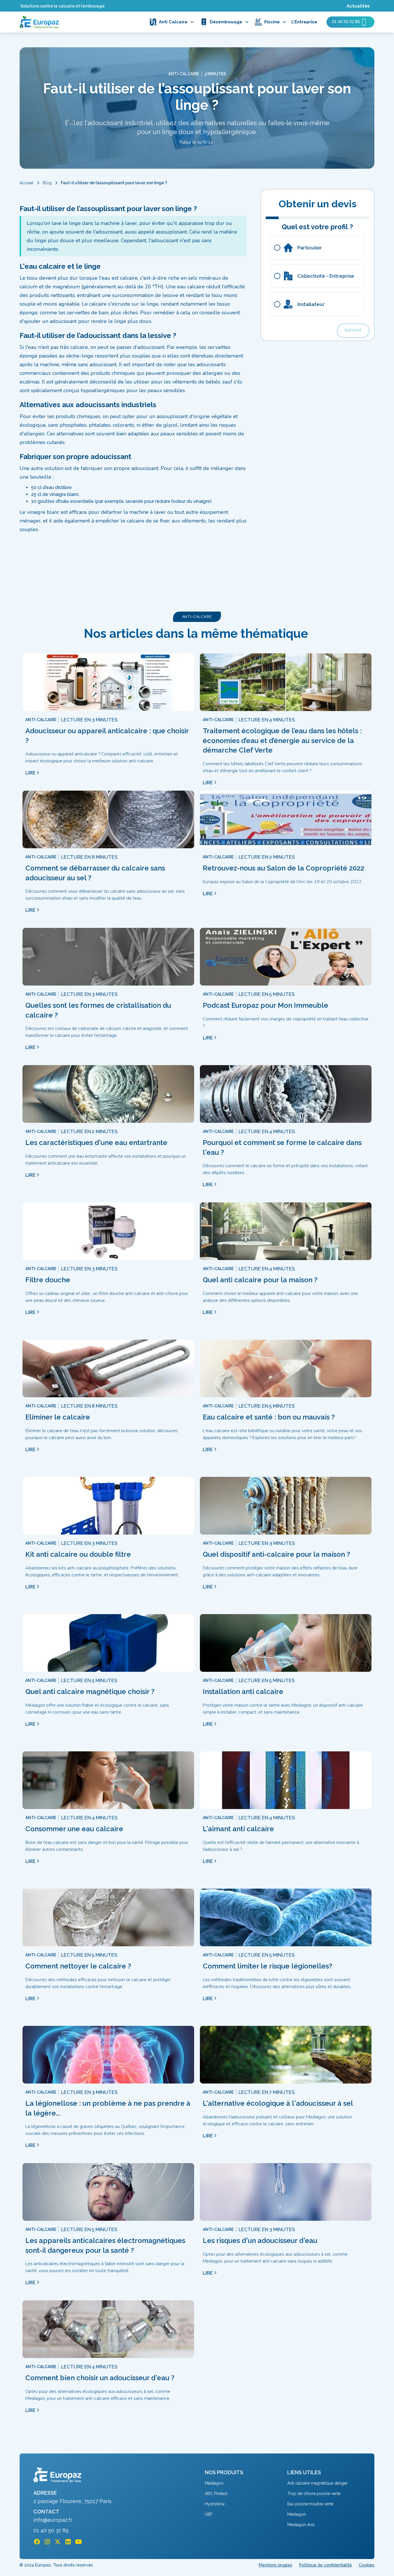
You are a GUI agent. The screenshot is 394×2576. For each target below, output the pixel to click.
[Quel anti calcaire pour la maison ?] (286, 1231)
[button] (174, 22)
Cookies (367, 2565)
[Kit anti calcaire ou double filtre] (108, 1506)
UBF (209, 2514)
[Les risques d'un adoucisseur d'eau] (286, 2192)
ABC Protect (216, 2494)
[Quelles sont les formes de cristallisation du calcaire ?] (108, 957)
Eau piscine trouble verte (310, 2504)
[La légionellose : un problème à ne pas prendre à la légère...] (108, 2055)
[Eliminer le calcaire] (108, 1368)
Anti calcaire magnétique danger (317, 2483)
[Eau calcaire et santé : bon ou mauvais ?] (286, 1368)
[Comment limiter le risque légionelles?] (286, 1917)
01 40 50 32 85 (51, 2530)
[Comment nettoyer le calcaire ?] (108, 1917)
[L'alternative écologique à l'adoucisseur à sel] (286, 2055)
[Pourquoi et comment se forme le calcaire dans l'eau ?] (286, 1094)
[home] (39, 22)
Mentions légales (275, 2565)
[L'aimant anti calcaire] (286, 1780)
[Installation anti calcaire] (286, 1643)
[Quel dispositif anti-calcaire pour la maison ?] (286, 1506)
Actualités (358, 6)
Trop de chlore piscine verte (314, 2494)
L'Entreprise (304, 22)
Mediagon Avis (301, 2525)
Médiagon (214, 2483)
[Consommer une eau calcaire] (108, 1780)
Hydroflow (215, 2504)
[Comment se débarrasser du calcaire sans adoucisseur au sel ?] (108, 819)
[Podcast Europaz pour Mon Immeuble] (286, 957)
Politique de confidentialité (325, 2565)
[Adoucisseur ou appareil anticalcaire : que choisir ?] (108, 682)
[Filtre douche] (108, 1231)
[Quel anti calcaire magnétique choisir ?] (108, 1643)
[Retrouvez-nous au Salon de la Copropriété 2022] (286, 819)
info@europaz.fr (53, 2520)
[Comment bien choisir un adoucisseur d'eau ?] (108, 2329)
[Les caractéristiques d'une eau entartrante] (108, 1094)
